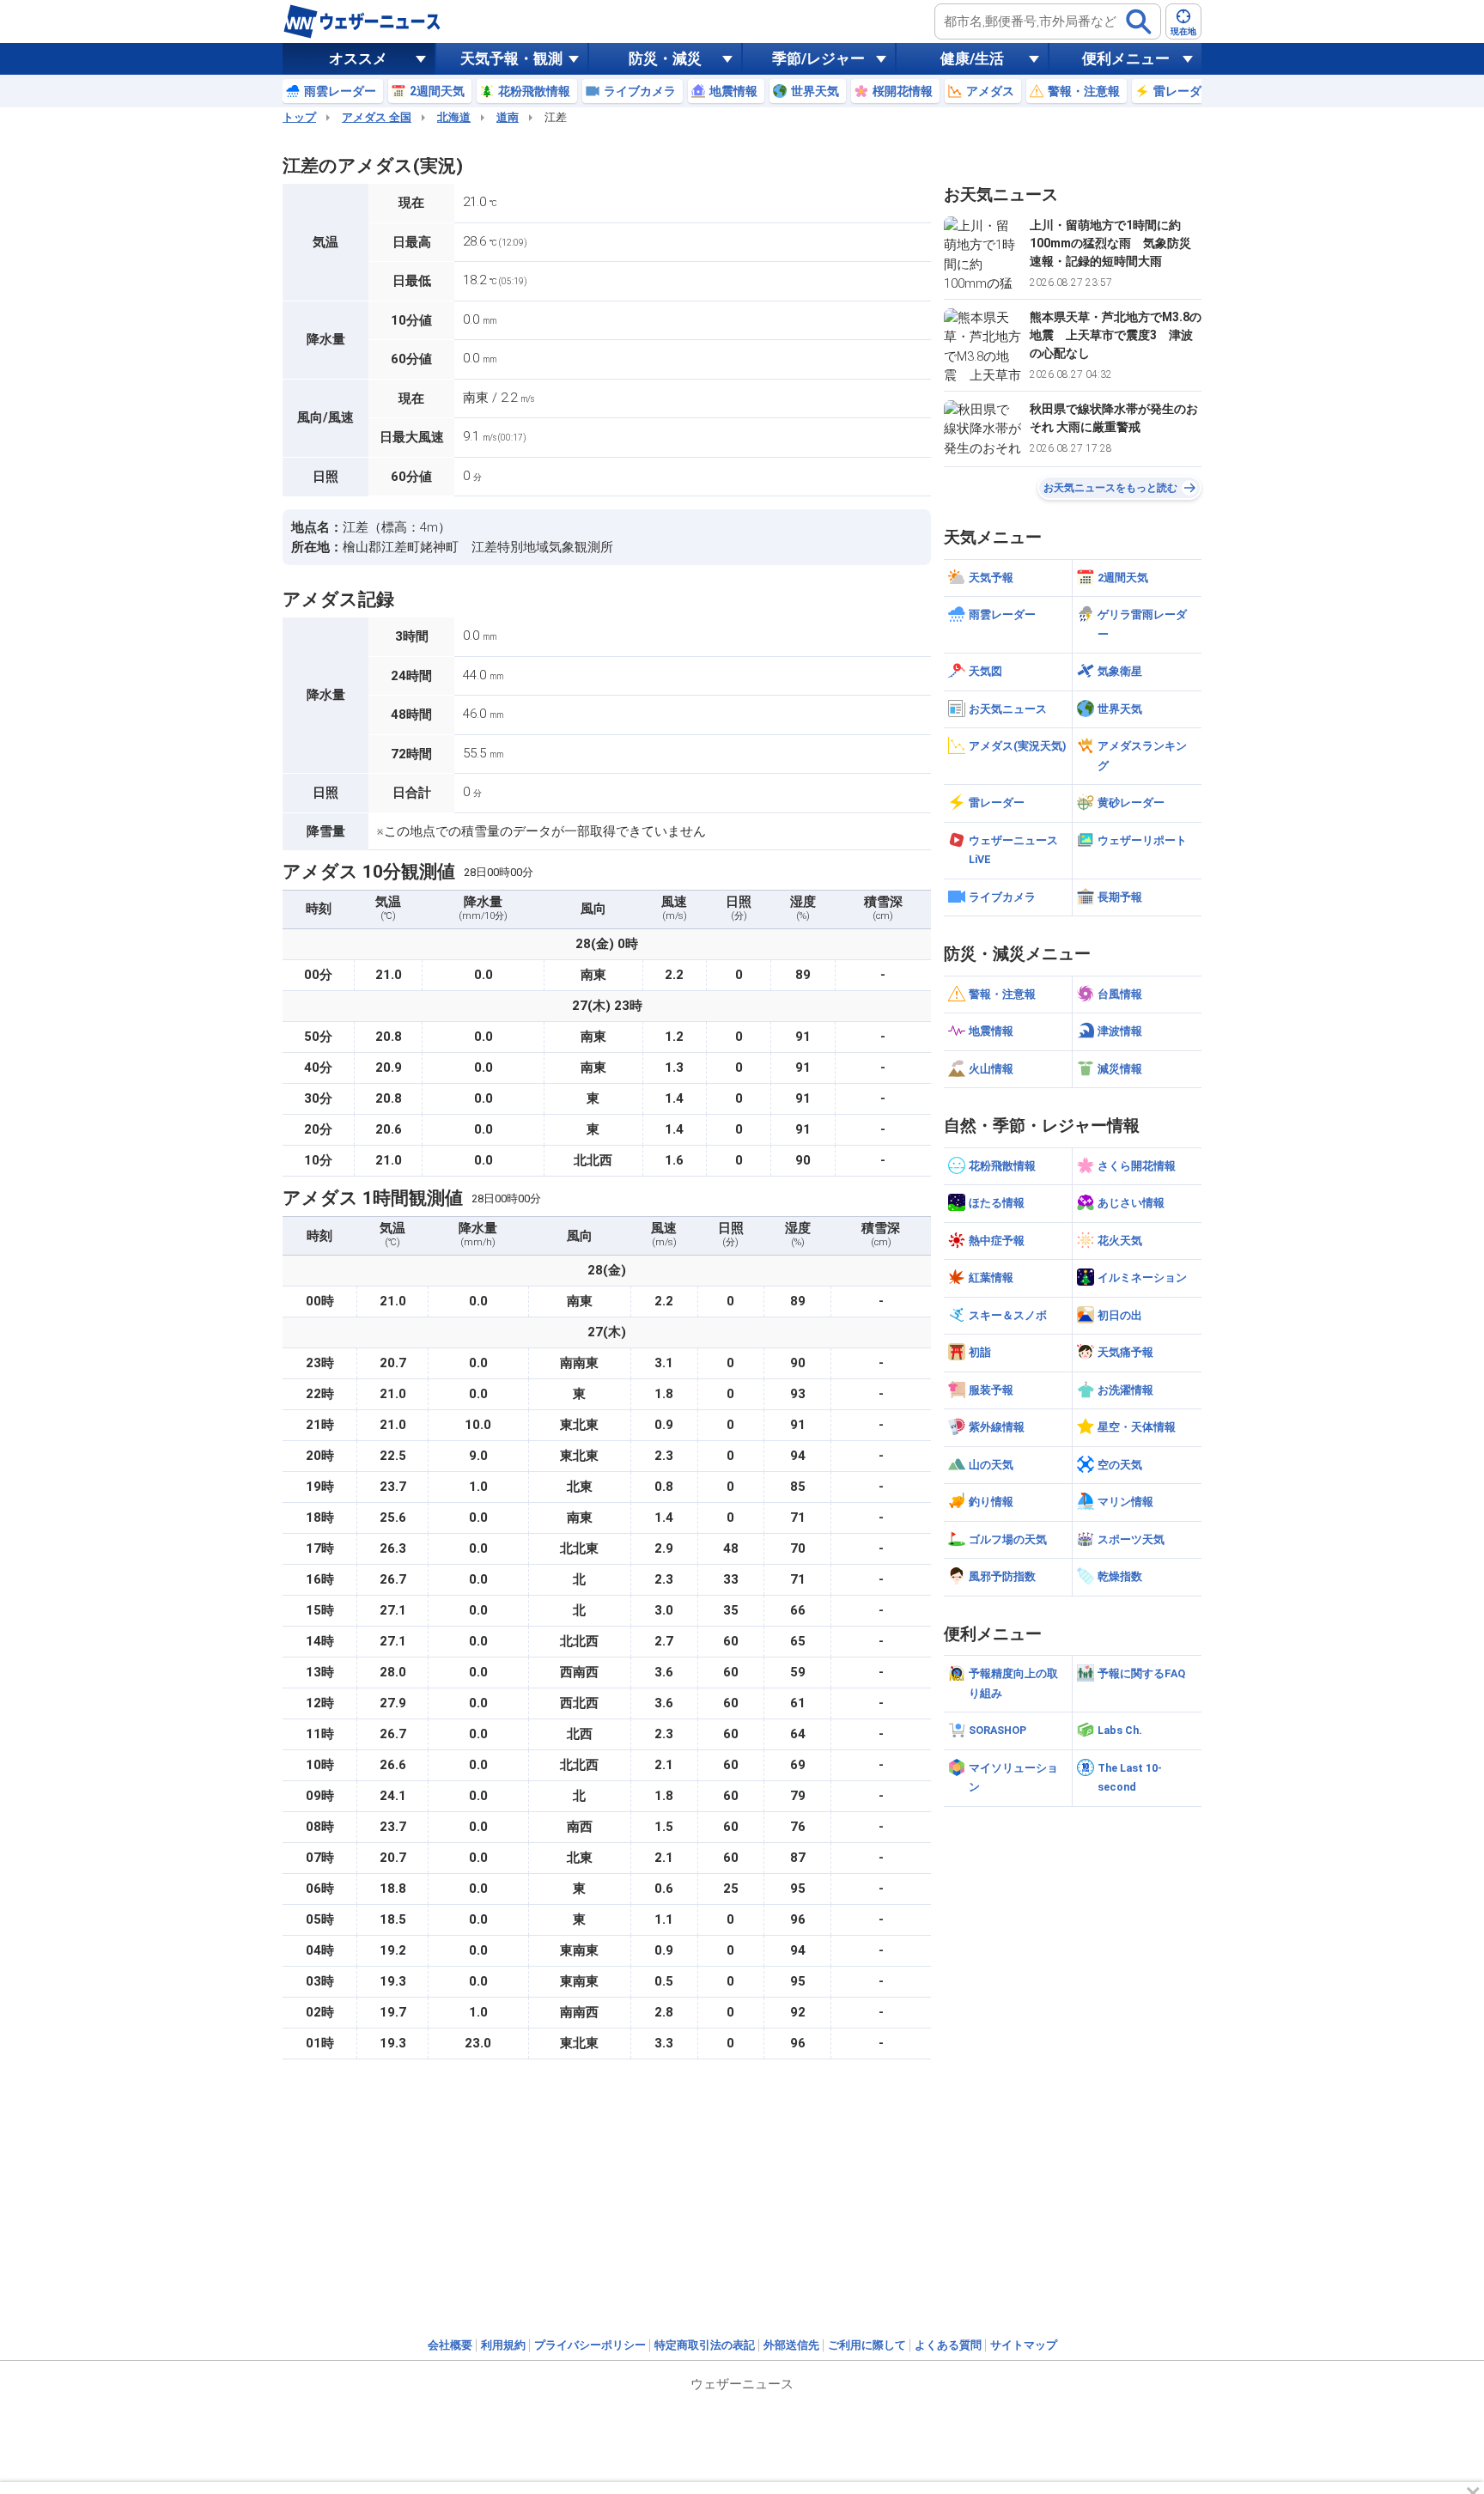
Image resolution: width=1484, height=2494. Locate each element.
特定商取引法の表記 (705, 2345)
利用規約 (503, 2345)
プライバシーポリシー (590, 2345)
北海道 (454, 117)
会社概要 (450, 2345)
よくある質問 (948, 2345)
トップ (299, 117)
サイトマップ (1024, 2345)
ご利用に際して (867, 2345)
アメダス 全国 (377, 117)
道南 (508, 117)
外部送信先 (791, 2345)
